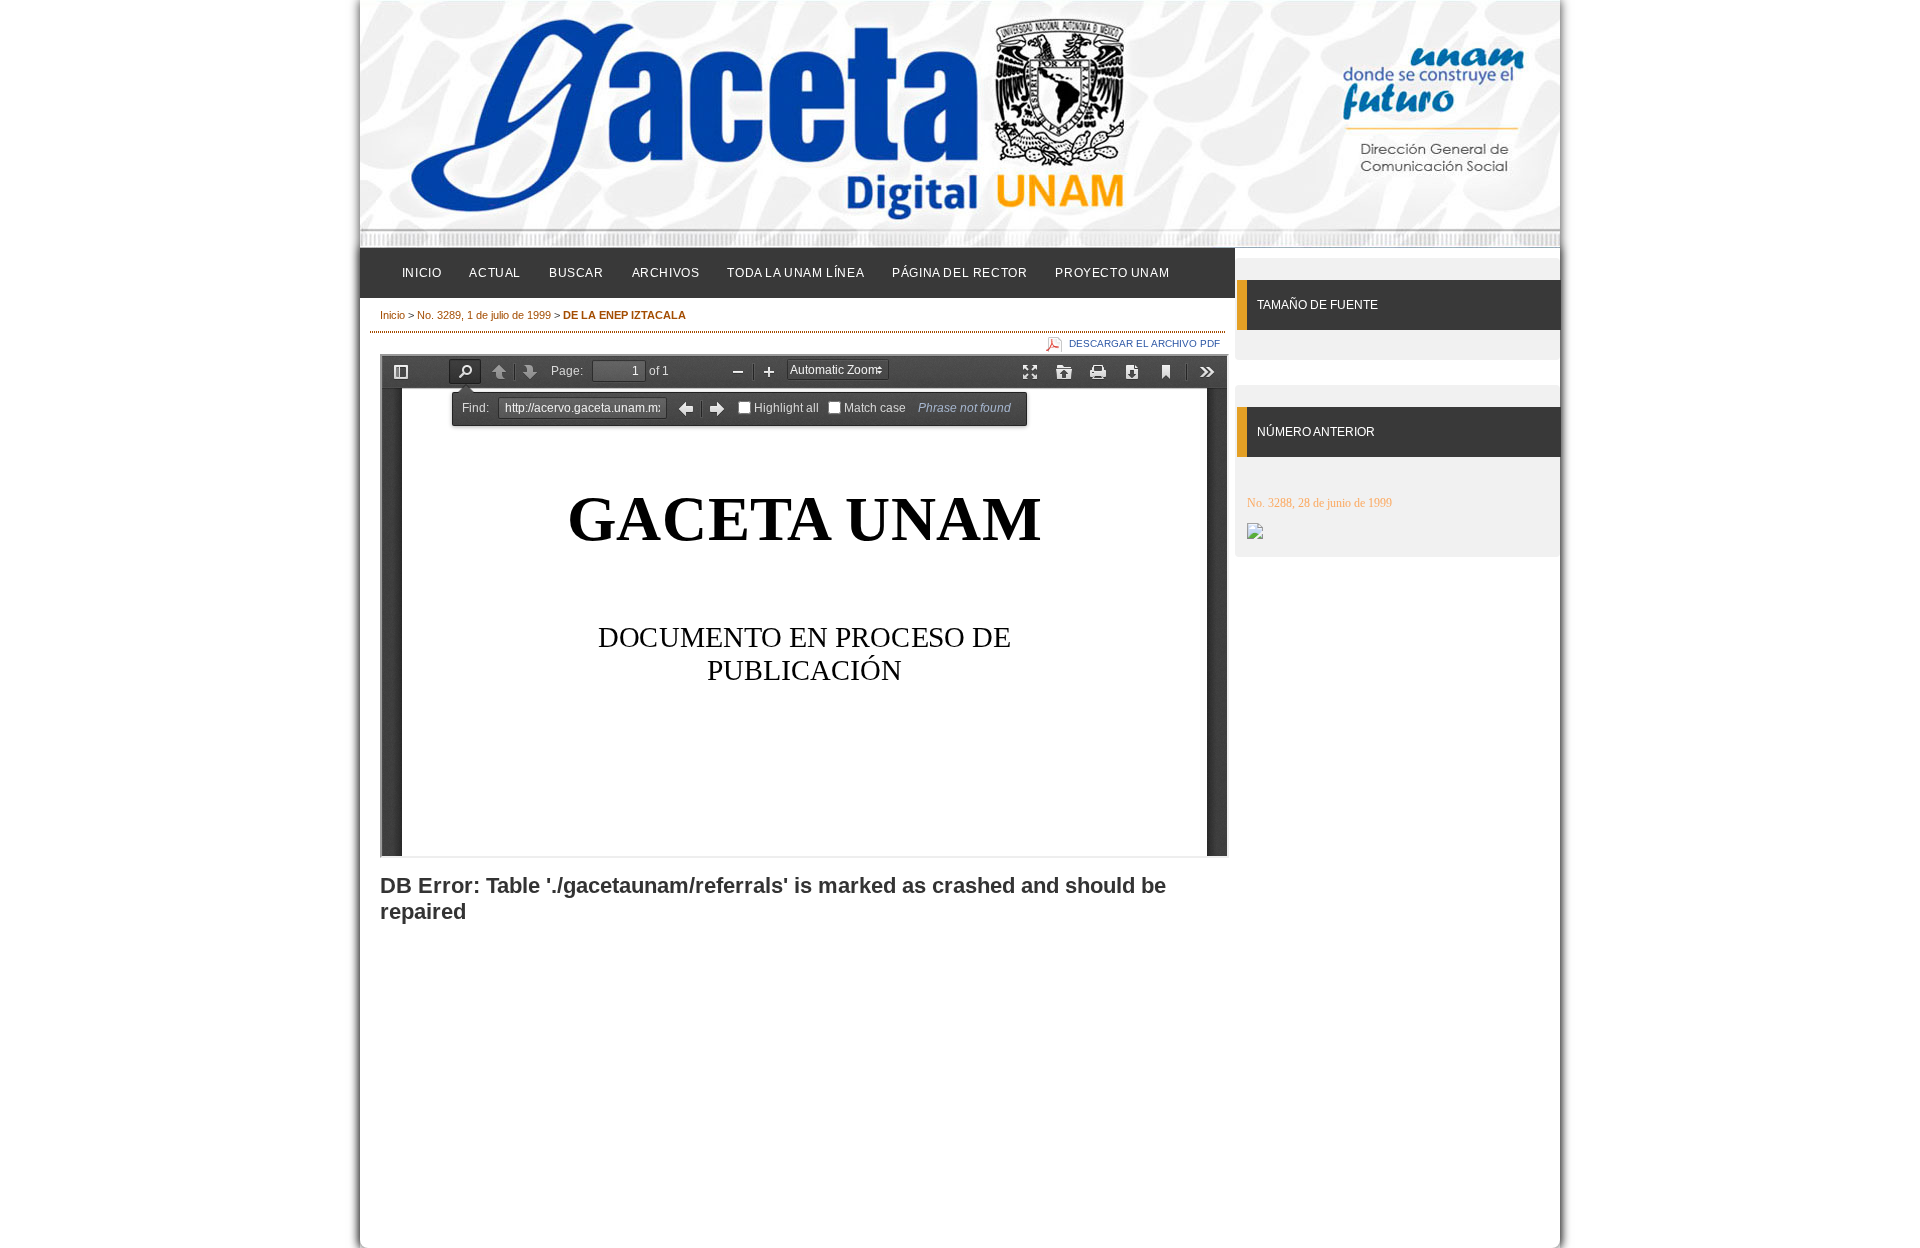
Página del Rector (959, 273)
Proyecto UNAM (1112, 273)
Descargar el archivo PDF (1144, 343)
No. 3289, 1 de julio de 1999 (485, 315)
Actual (495, 273)
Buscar (576, 273)
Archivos (666, 273)
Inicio (422, 273)
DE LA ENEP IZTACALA (624, 315)
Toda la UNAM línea (795, 273)
